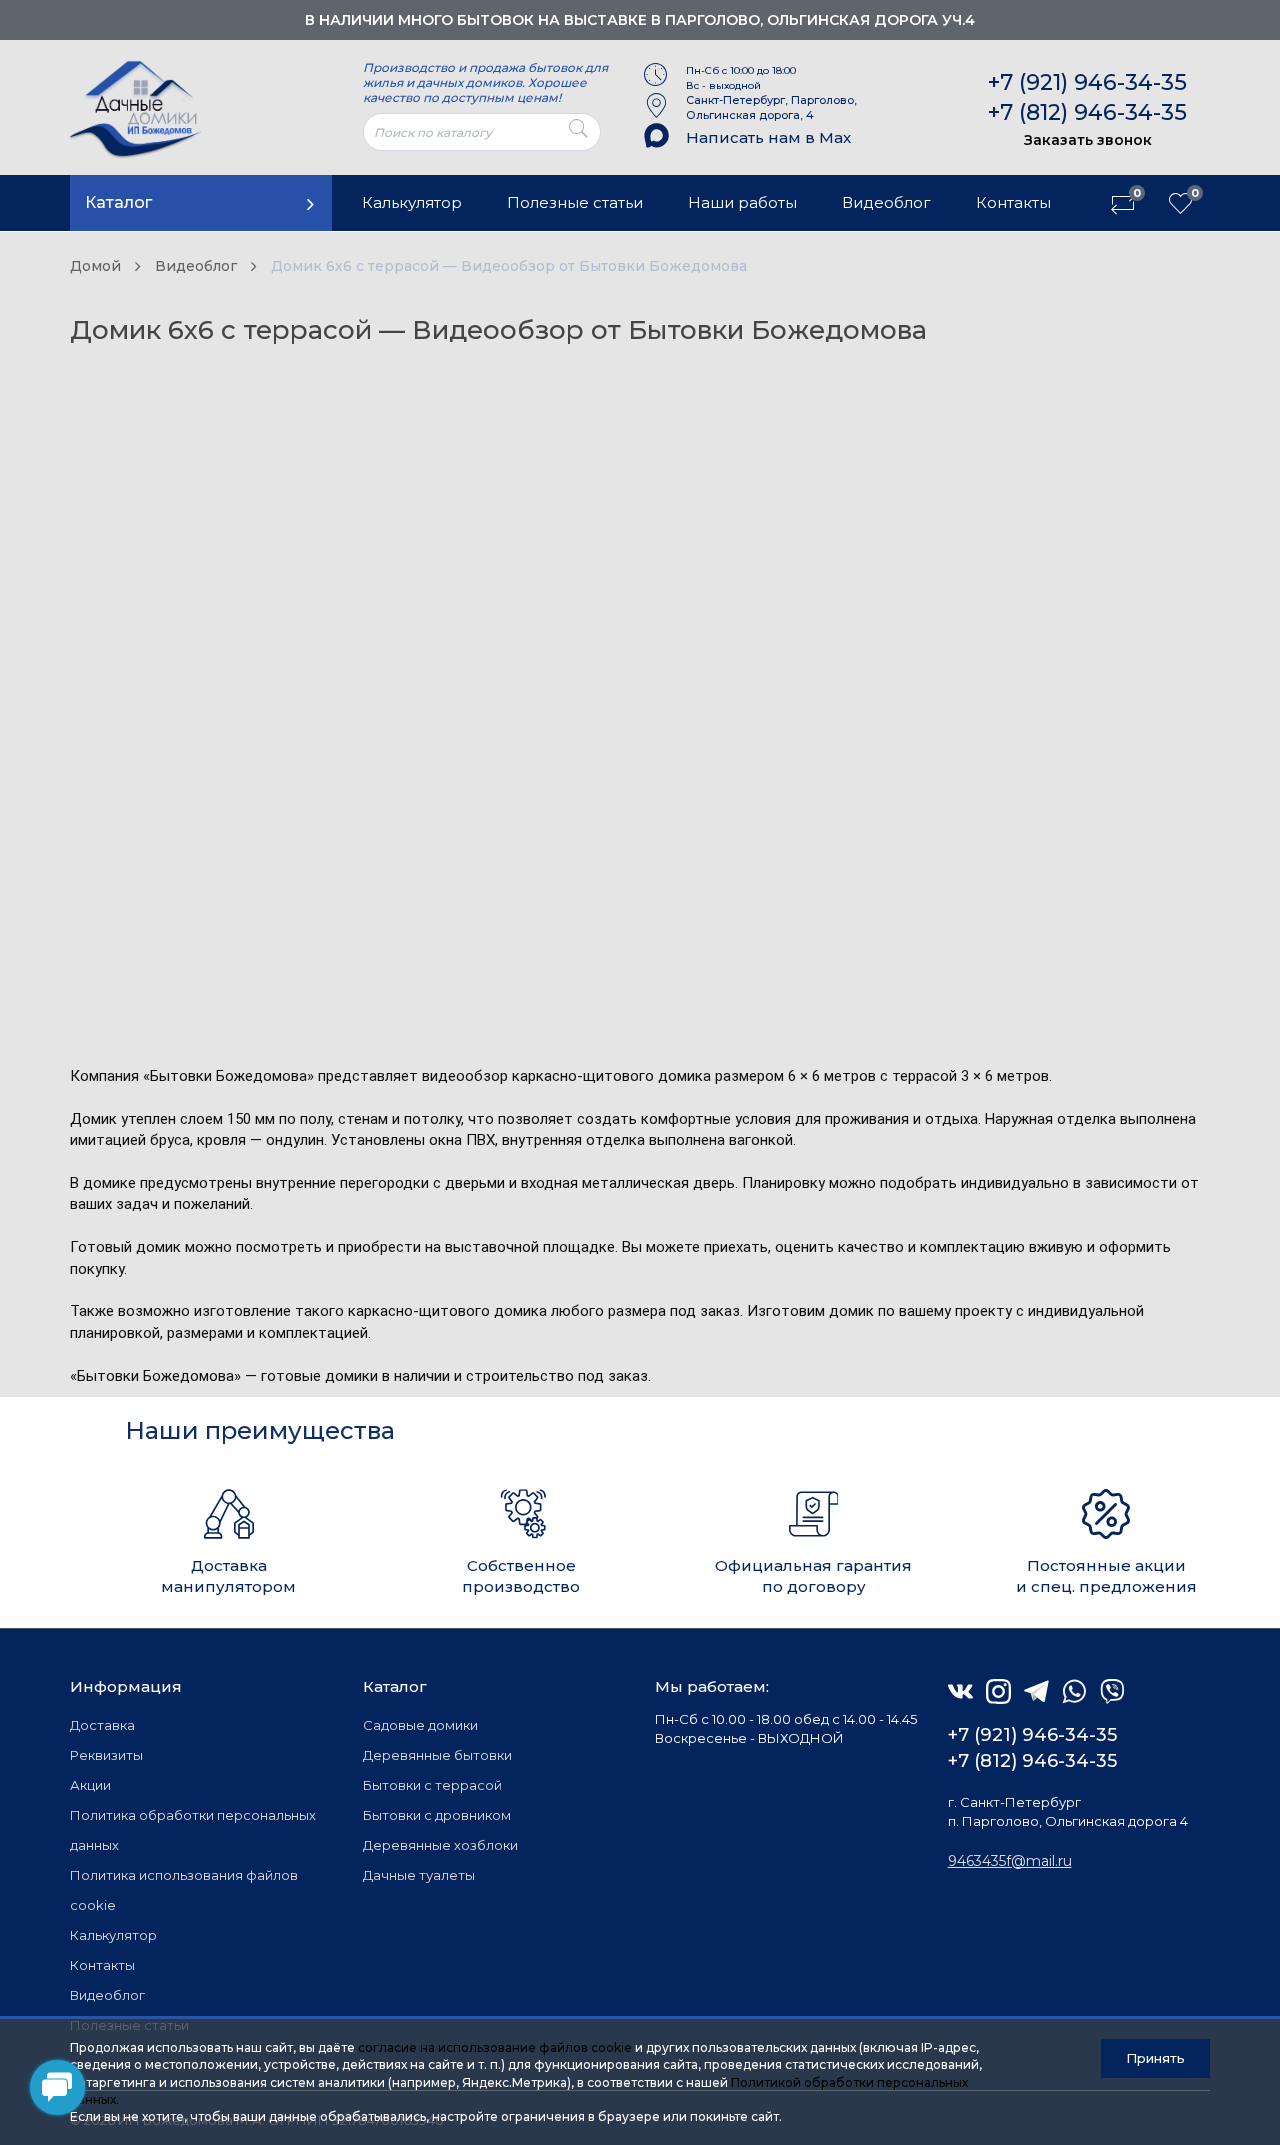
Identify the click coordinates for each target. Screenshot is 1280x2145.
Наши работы (742, 202)
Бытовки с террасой (432, 1785)
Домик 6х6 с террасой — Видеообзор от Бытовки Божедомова (509, 266)
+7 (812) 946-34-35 (1087, 112)
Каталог (118, 202)
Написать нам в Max (768, 137)
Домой (95, 266)
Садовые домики (420, 1725)
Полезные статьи (575, 202)
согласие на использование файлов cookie (495, 2047)
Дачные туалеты (419, 1875)
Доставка (102, 1725)
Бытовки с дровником (437, 1815)
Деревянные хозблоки (440, 1845)
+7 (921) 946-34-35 (1087, 82)
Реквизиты (106, 1755)
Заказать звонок (1088, 140)
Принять (1155, 2058)
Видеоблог (886, 202)
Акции (90, 1785)
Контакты (1013, 202)
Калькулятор (412, 202)
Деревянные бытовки (437, 1755)
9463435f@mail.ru (1010, 1861)
